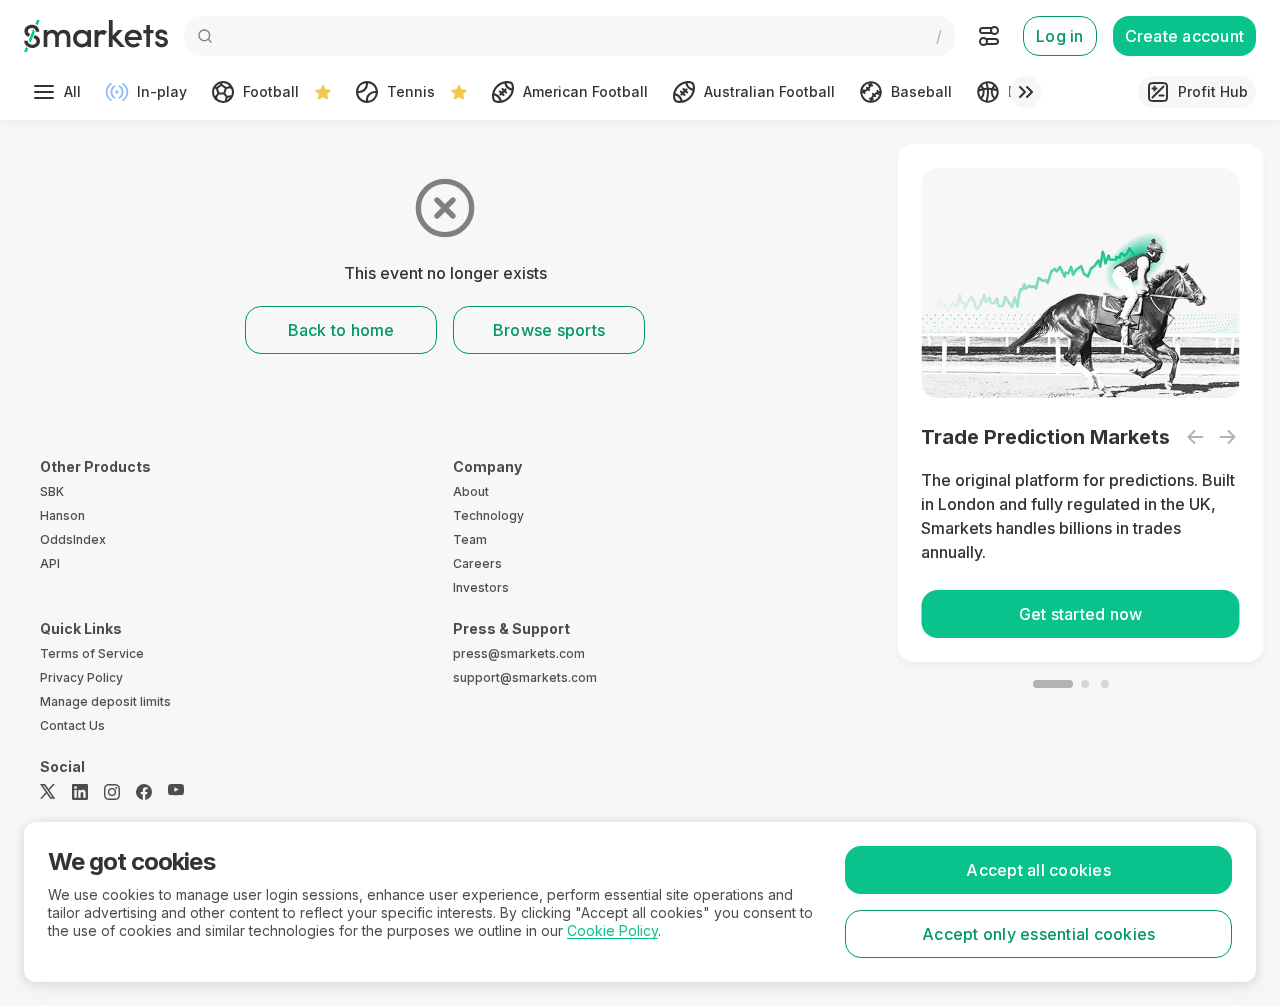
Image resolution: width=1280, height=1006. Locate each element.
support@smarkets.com (525, 677)
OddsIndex (73, 539)
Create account (1185, 36)
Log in (1060, 36)
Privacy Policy (81, 677)
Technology (488, 515)
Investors (481, 587)
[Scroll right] (1026, 92)
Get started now (1074, 614)
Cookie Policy (612, 930)
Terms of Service (92, 653)
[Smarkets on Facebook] (144, 792)
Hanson (62, 515)
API (50, 563)
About (471, 491)
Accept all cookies (1038, 870)
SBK (52, 491)
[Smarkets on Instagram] (112, 792)
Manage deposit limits (105, 701)
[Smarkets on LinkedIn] (80, 792)
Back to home (341, 330)
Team (470, 539)
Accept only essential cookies (1038, 934)
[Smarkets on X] (48, 792)
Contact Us (72, 725)
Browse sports (549, 330)
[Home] (96, 36)
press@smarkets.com (519, 653)
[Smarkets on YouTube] (176, 792)
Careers (477, 563)
